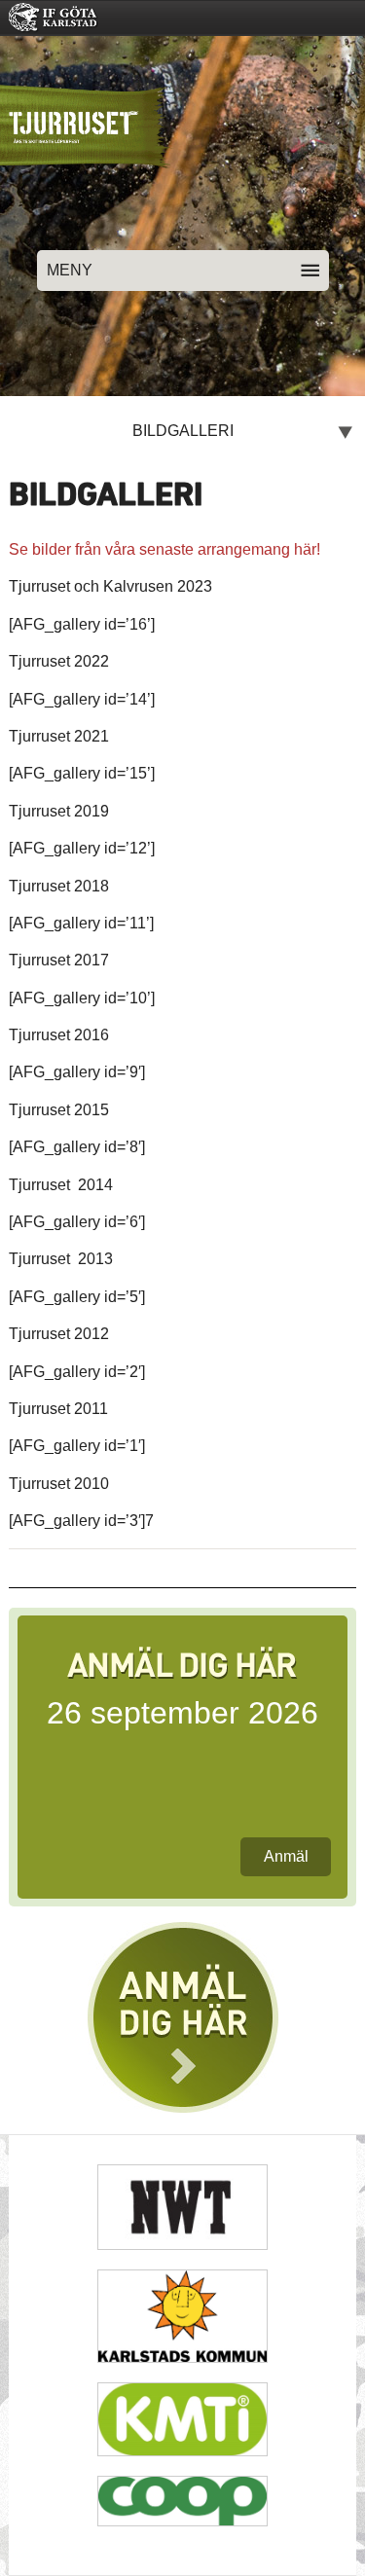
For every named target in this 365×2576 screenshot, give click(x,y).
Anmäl (286, 1856)
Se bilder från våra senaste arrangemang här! (164, 549)
